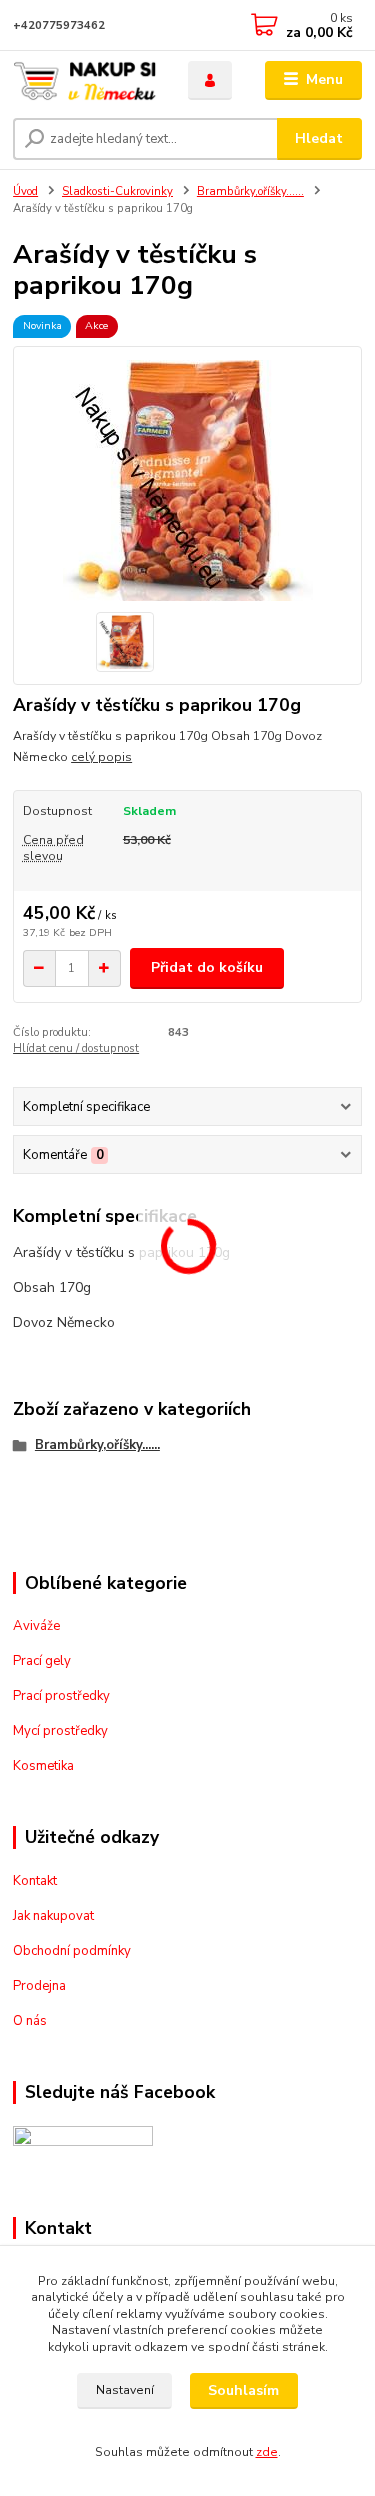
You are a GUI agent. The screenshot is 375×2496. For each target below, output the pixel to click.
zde (267, 2452)
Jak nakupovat (53, 1916)
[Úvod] (85, 80)
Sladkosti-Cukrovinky (117, 191)
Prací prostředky (61, 1696)
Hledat (319, 138)
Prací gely (42, 1661)
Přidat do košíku (207, 967)
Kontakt (35, 1881)
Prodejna (39, 1986)
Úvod (25, 191)
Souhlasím (243, 2390)
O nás (30, 2021)
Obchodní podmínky (72, 1951)
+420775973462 (59, 25)
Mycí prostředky (60, 1731)
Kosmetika (43, 1766)
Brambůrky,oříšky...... (250, 191)
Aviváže (36, 1626)
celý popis (101, 757)
